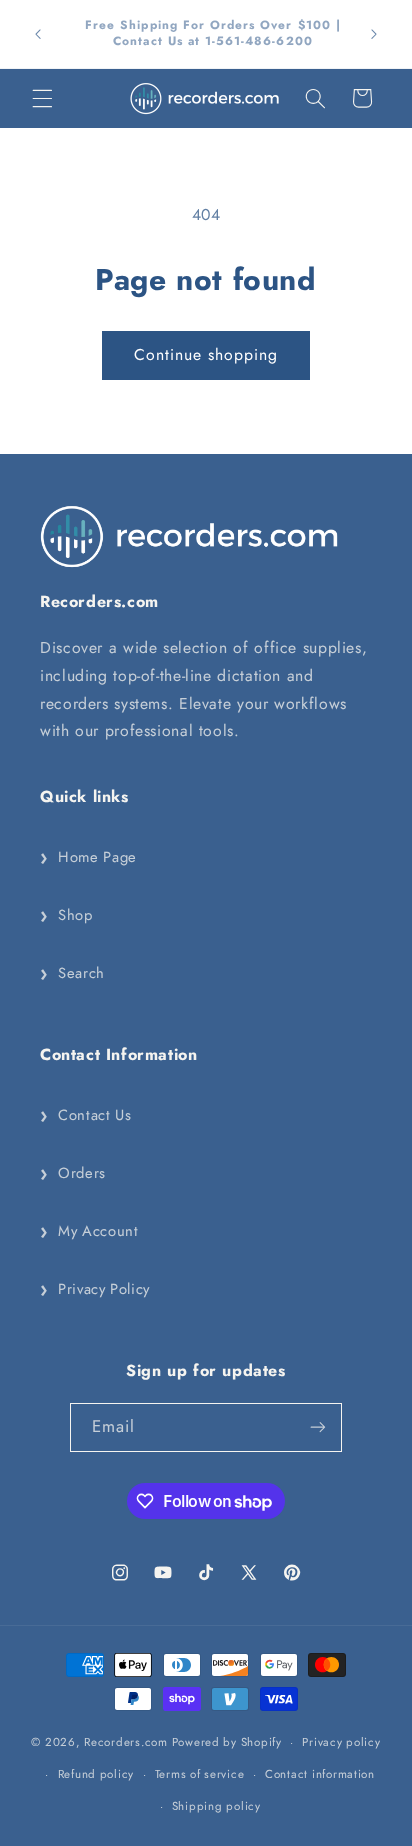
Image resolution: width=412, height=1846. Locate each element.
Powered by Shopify (227, 1742)
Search (72, 973)
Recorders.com (126, 1742)
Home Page (88, 857)
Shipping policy (216, 1806)
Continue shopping (206, 354)
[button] (42, 98)
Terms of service (200, 1774)
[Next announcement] (374, 34)
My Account (89, 1231)
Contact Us (85, 1115)
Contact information (320, 1774)
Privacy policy (341, 1742)
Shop (66, 915)
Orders (73, 1173)
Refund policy (96, 1774)
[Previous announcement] (38, 34)
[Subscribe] (318, 1427)
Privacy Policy (95, 1289)
